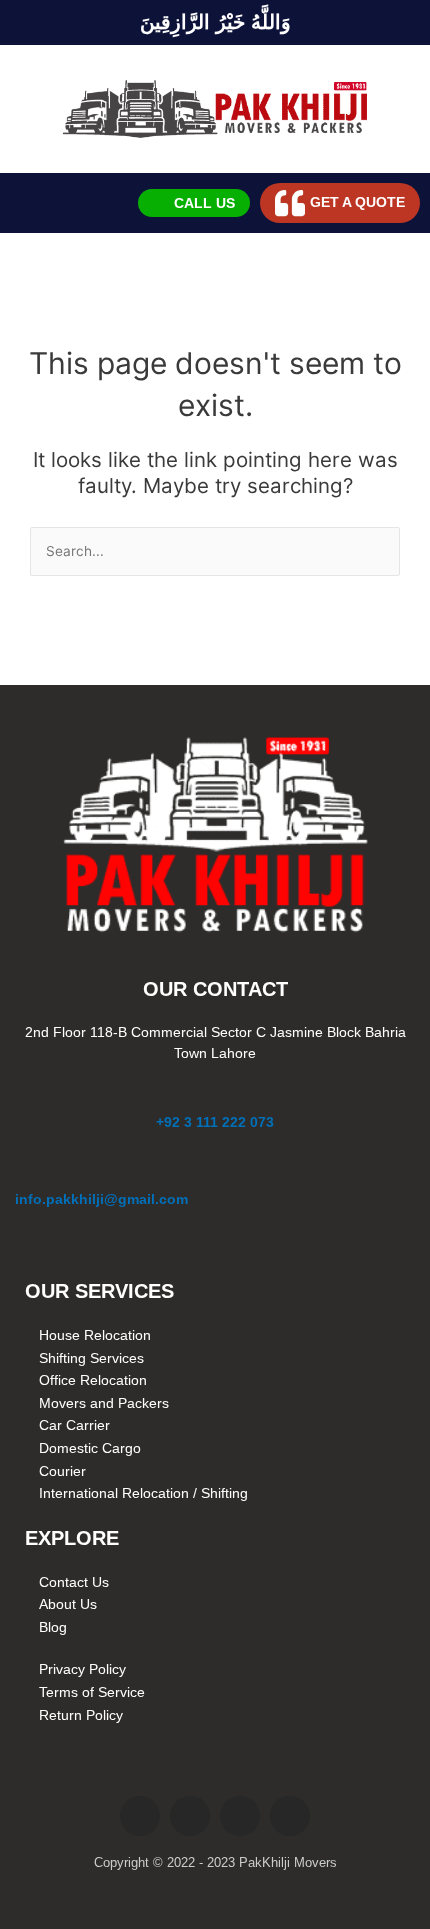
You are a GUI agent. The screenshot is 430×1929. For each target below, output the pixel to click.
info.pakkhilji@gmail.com (101, 1199)
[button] (32, 203)
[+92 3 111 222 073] (215, 1095)
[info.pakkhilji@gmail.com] (26, 1172)
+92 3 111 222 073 (215, 1122)
